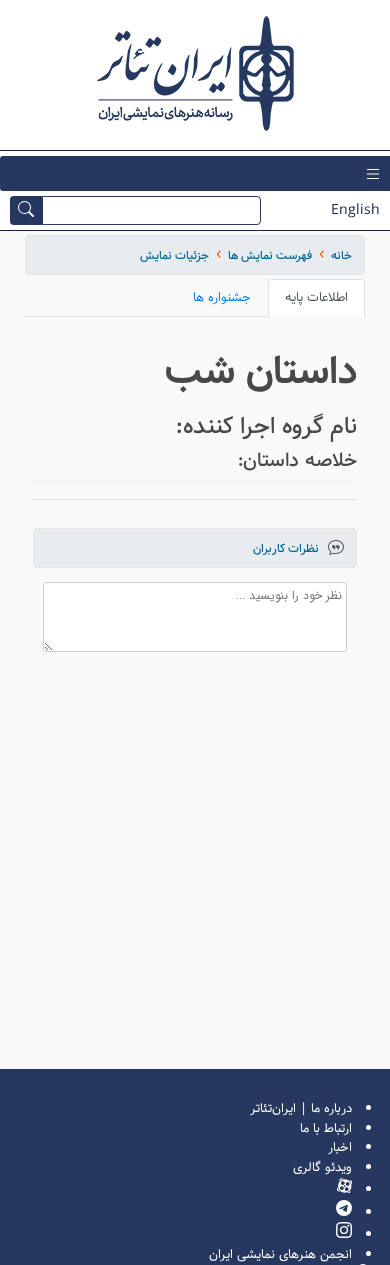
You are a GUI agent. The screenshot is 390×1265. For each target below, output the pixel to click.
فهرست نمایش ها (270, 255)
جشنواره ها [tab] (222, 297)
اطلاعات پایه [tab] (316, 297)
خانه (341, 255)
